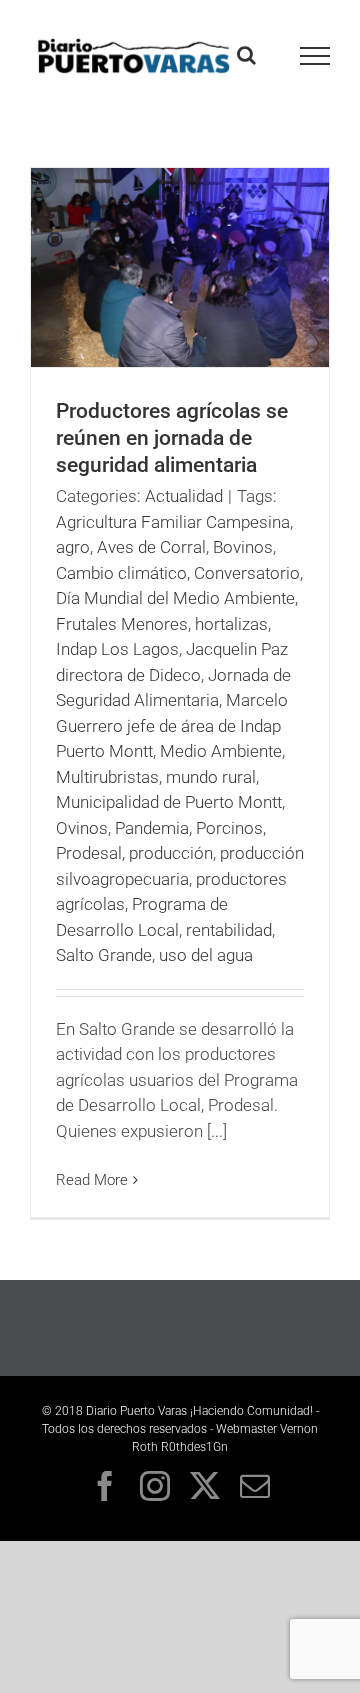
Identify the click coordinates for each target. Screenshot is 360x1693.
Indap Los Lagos (117, 649)
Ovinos (82, 828)
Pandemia (152, 828)
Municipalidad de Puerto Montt (169, 802)
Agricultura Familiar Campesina (173, 522)
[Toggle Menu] (315, 56)
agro (73, 547)
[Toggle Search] (246, 55)
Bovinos (243, 547)
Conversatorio (247, 573)
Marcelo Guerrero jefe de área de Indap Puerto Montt (172, 725)
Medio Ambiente (221, 751)
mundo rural (211, 777)
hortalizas (231, 624)
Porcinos (229, 828)
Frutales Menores (122, 624)
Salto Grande (104, 955)
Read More (92, 1180)
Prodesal (89, 853)
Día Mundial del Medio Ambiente (175, 598)
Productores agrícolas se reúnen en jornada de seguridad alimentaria (172, 438)
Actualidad (184, 496)
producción (171, 853)
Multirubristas (107, 777)
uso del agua (206, 955)
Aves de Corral (151, 547)
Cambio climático (121, 573)
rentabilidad (229, 930)
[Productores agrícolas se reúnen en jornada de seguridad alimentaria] (180, 267)
